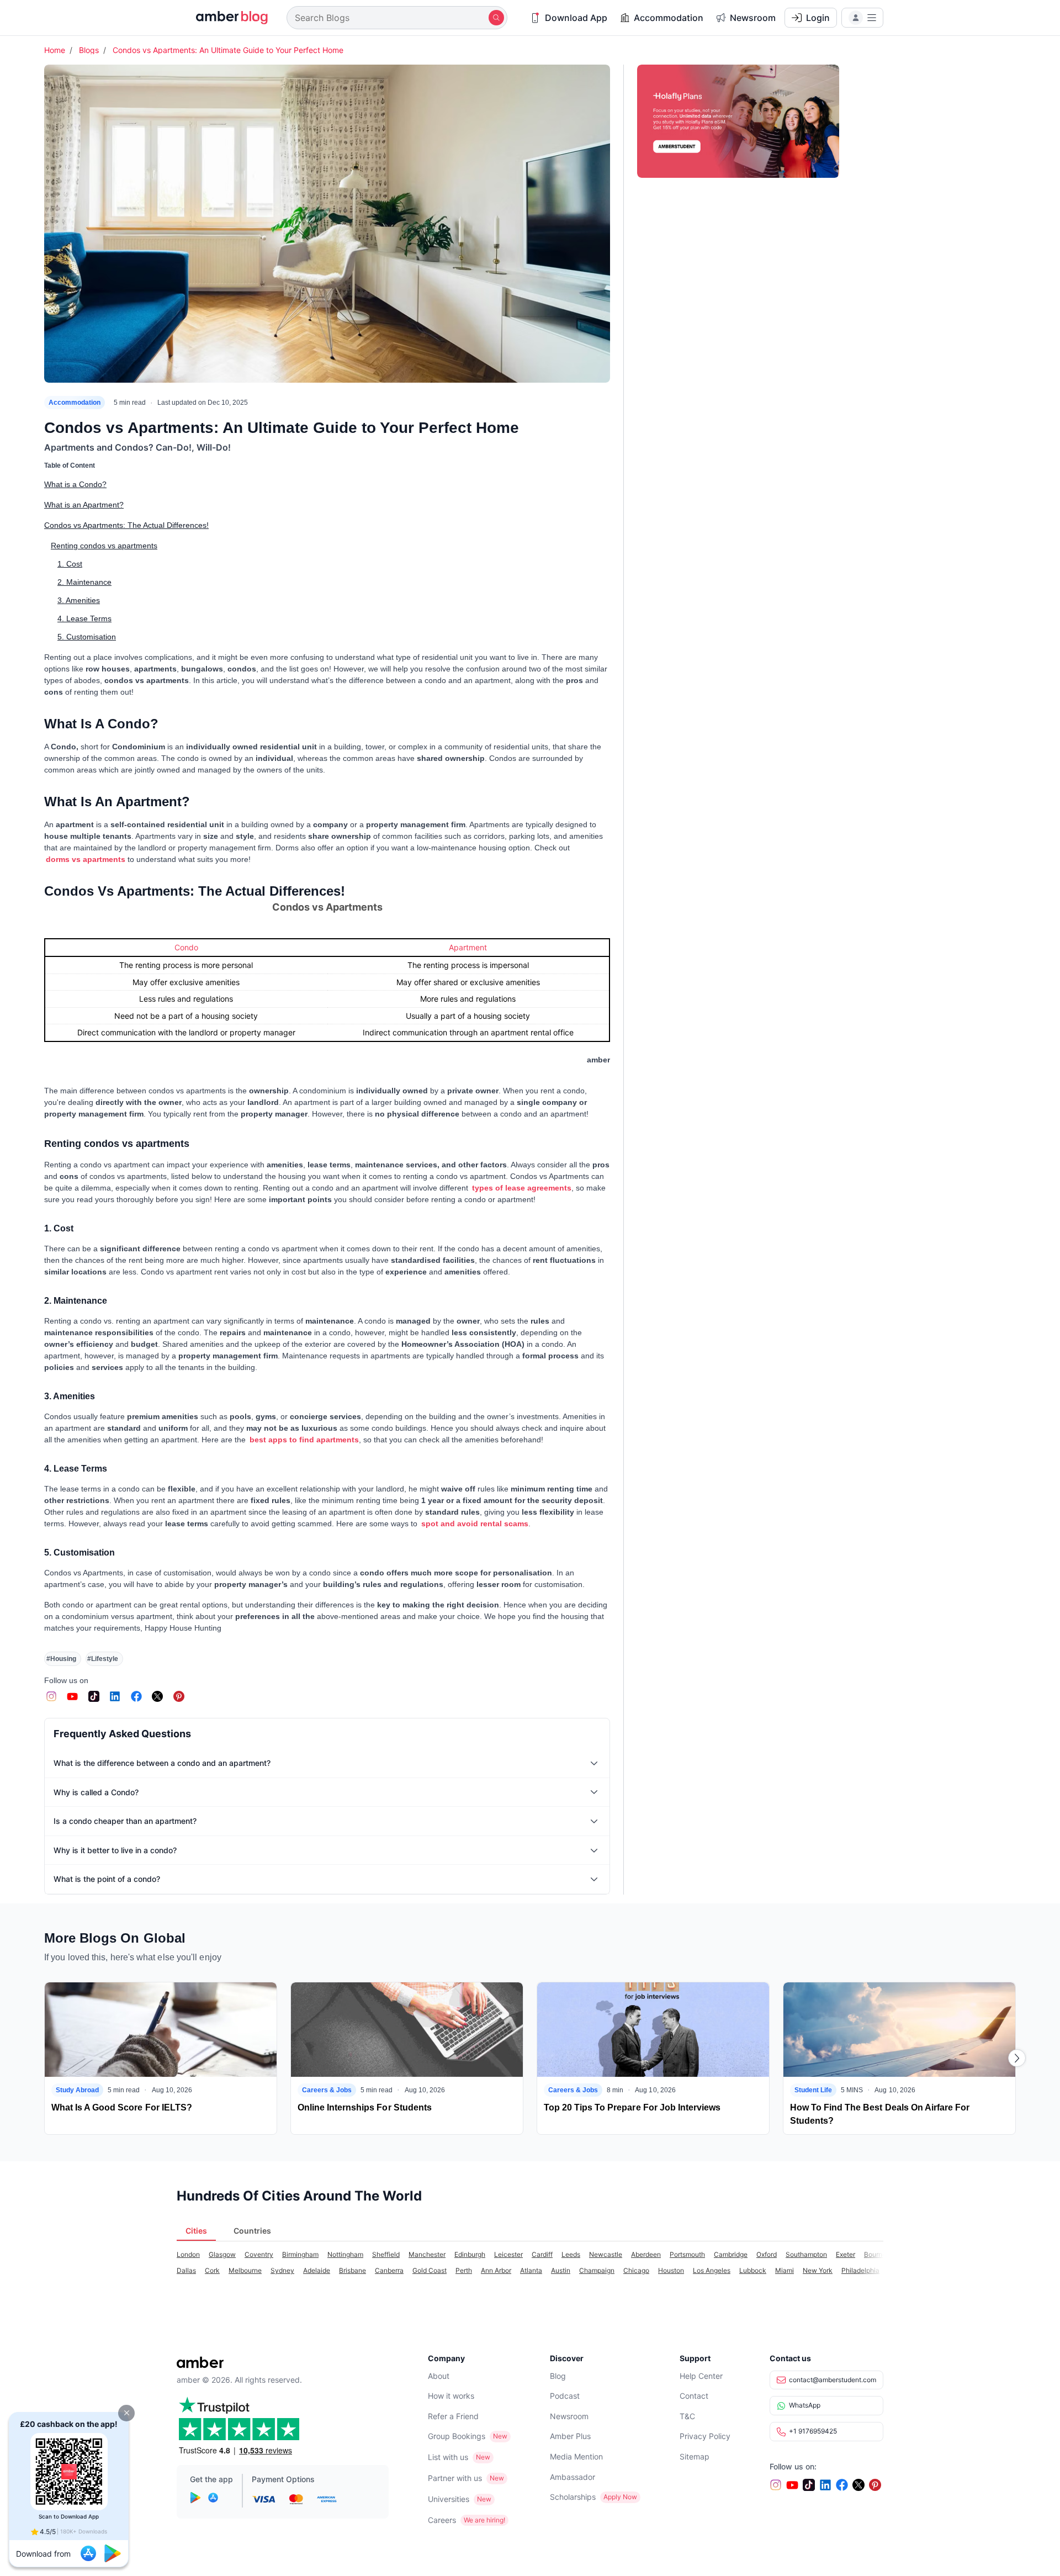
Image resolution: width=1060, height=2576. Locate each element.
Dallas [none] (186, 2270)
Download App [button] (576, 18)
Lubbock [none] (753, 2270)
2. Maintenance (84, 582)
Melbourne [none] (245, 2270)
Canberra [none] (389, 2270)
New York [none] (818, 2270)
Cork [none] (212, 2270)
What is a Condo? (75, 484)
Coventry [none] (259, 2254)
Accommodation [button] (669, 18)
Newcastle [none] (606, 2254)
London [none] (188, 2254)
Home (55, 50)
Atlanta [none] (531, 2270)
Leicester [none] (508, 2254)
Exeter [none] (846, 2254)
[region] (327, 988)
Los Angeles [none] (712, 2270)
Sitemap (695, 2456)
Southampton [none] (806, 2254)
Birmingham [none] (300, 2254)
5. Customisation (87, 637)
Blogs (89, 50)
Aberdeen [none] (646, 2254)
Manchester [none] (427, 2254)
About (439, 2376)
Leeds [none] (571, 2254)
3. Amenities (79, 600)
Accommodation (75, 403)
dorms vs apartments (86, 859)
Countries (252, 2231)
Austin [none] (561, 2270)
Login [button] (818, 18)
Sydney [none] (282, 2270)
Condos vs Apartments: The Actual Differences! (126, 525)
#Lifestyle (103, 1659)
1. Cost (70, 564)
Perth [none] (464, 2270)
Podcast (565, 2396)
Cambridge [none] (731, 2254)
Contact (694, 2396)
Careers (442, 2520)
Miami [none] (785, 2270)
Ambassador (573, 2477)
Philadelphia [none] (860, 2270)
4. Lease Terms (84, 618)
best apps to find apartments (304, 1440)
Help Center (701, 2376)
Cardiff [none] (542, 2254)
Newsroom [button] (753, 18)
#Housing (61, 1659)
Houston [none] (671, 2270)
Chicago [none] (636, 2270)
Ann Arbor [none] (496, 2270)
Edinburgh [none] (470, 2254)
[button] (126, 2413)
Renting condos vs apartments (104, 546)
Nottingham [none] (345, 2254)
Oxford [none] (767, 2254)
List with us (448, 2457)
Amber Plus (570, 2436)
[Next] (1017, 2058)
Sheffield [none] (386, 2254)
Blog (558, 2376)
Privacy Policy (705, 2436)
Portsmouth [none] (687, 2254)
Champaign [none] (597, 2270)
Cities (196, 2231)
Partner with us (455, 2478)
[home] (225, 18)
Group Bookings (457, 2436)
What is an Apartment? (84, 505)
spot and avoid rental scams (475, 1524)
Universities (449, 2499)
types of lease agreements (522, 1188)
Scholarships (573, 2497)
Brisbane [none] (353, 2270)
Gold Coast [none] (430, 2270)
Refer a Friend (453, 2416)
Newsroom (569, 2416)
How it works (451, 2396)
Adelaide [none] (317, 2270)
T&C (687, 2416)
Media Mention (576, 2456)
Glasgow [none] (222, 2254)
